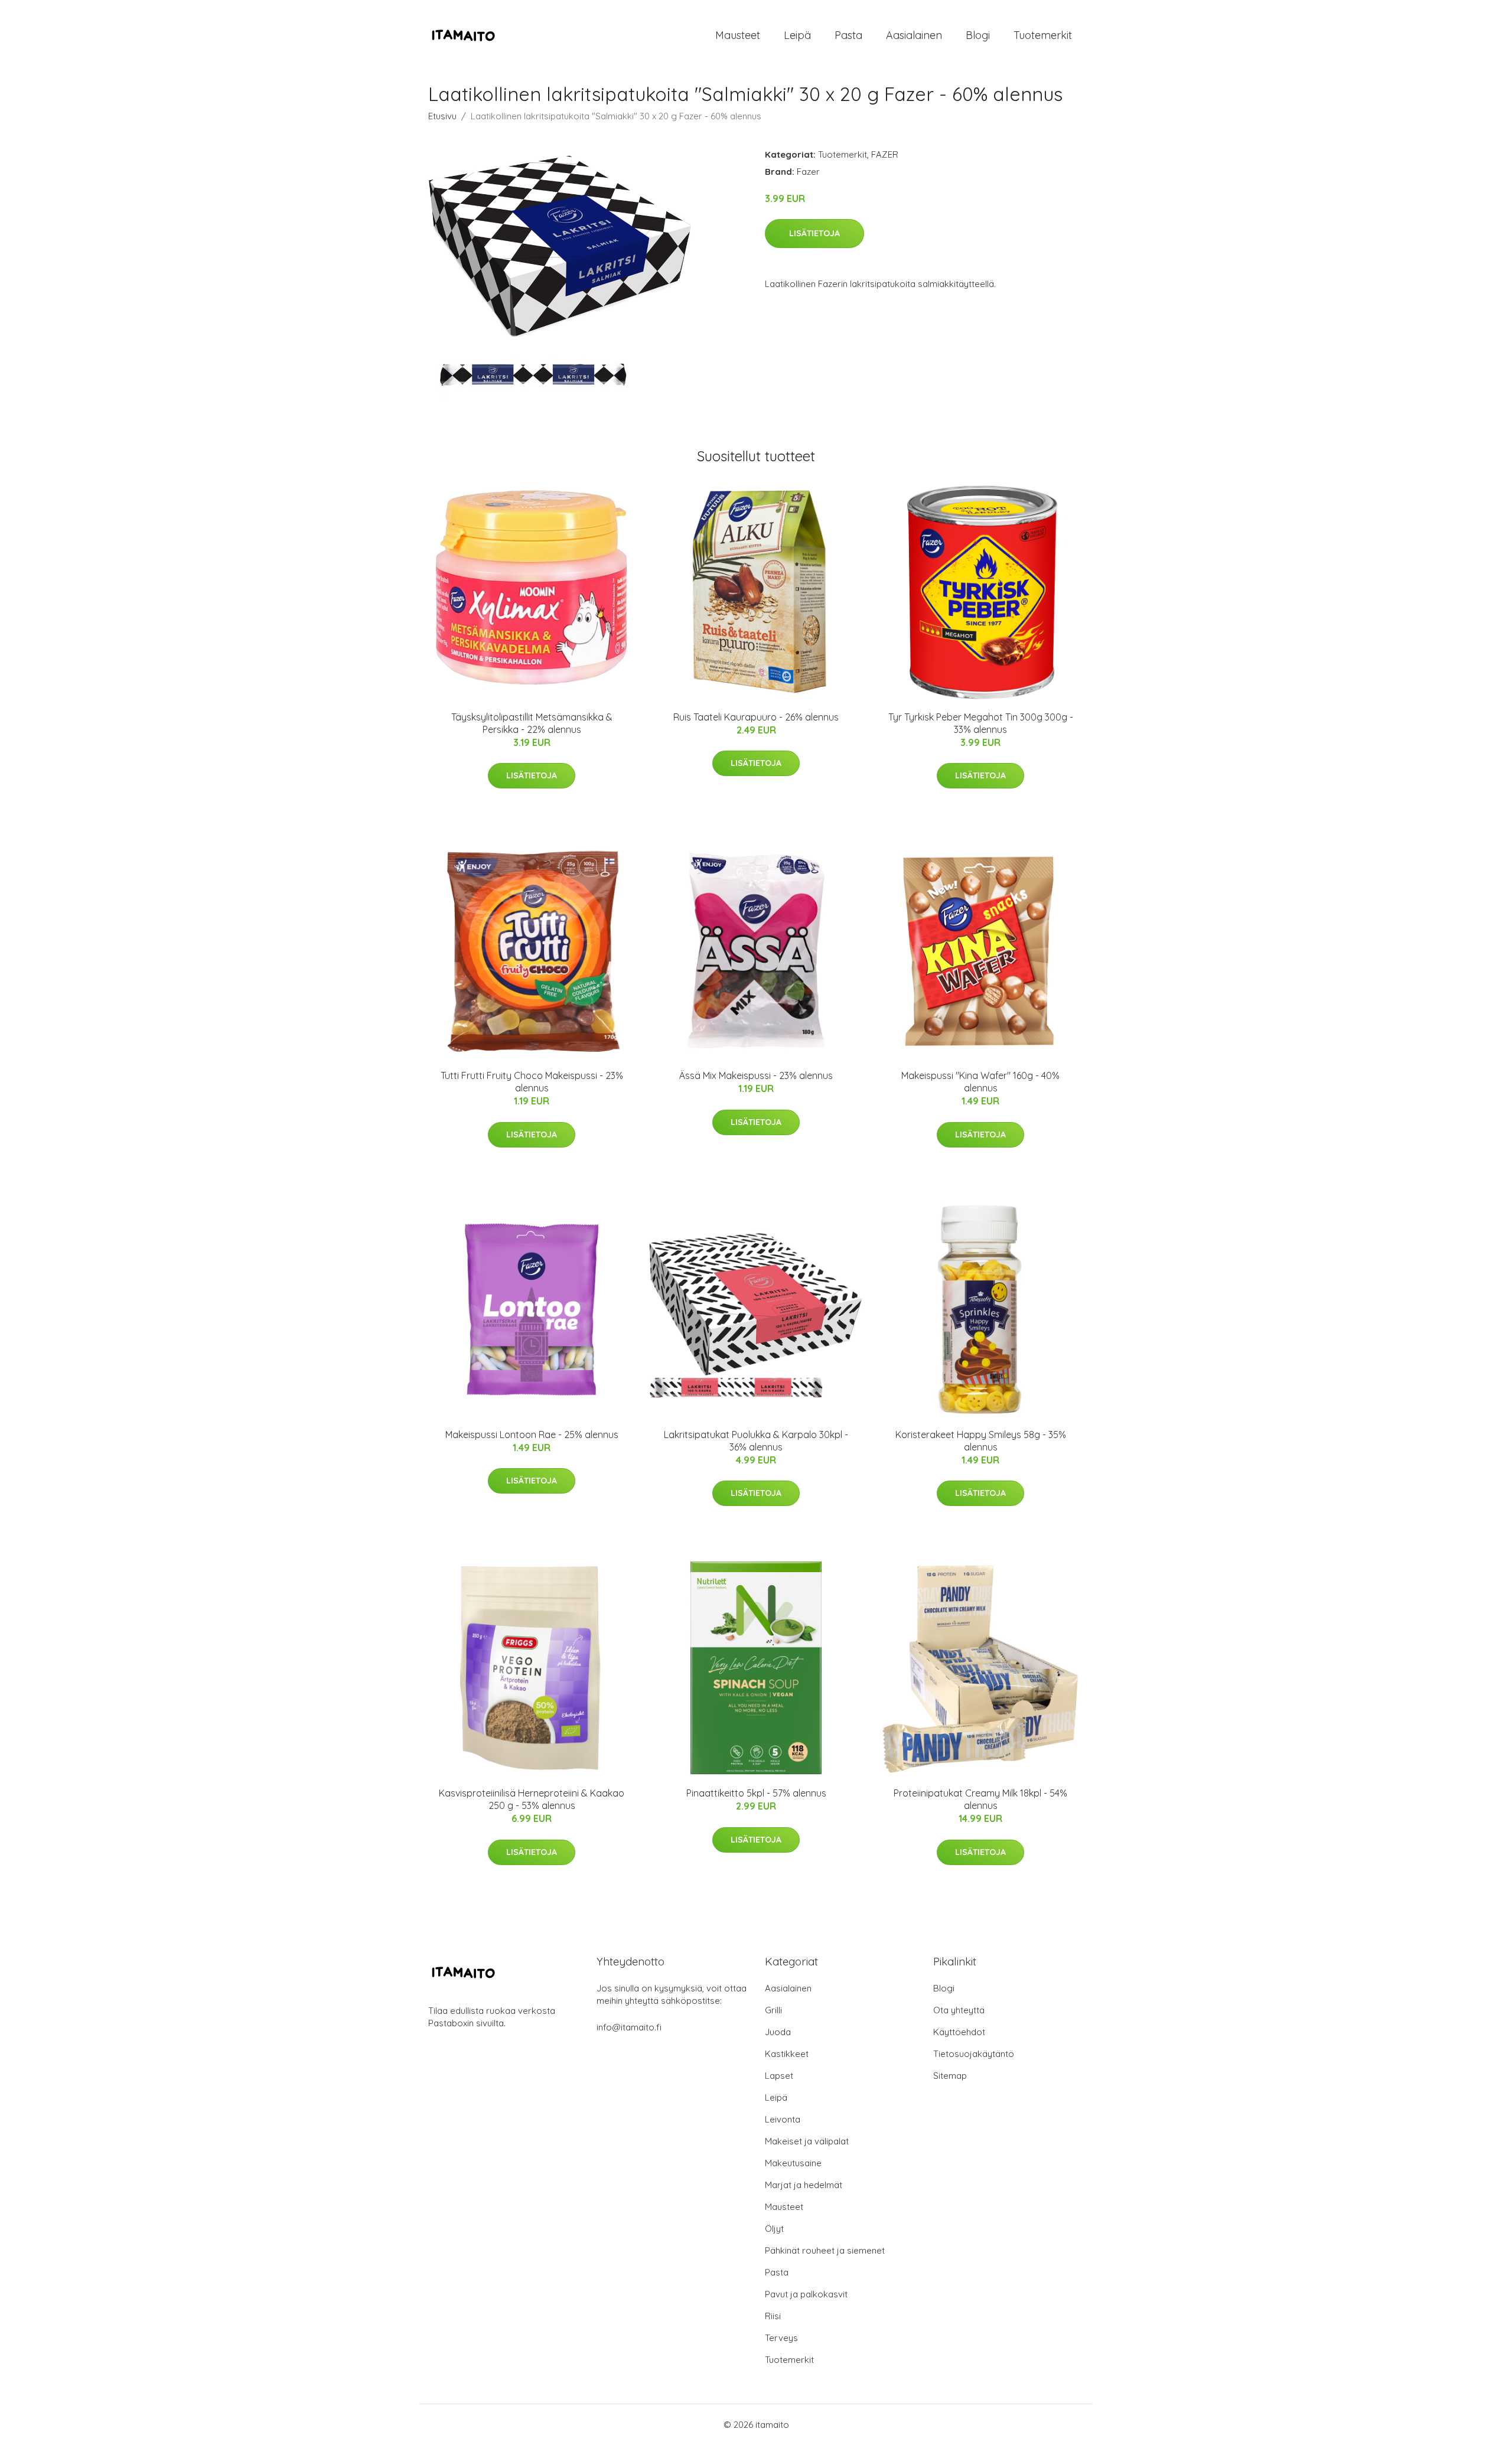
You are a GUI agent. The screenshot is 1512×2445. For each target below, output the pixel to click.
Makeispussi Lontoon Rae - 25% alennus (532, 1435)
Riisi (773, 2316)
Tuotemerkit (1043, 35)
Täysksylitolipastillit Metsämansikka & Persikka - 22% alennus (532, 723)
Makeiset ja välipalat (807, 2141)
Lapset (779, 2076)
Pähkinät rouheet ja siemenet (825, 2250)
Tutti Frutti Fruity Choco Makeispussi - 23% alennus (532, 1082)
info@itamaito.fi (629, 2027)
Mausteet (738, 35)
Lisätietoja (814, 233)
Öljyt (774, 2229)
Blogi (978, 35)
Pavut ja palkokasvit (806, 2294)
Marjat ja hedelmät (804, 2185)
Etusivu (442, 116)
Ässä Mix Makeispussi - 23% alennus (756, 1075)
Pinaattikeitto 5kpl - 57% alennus (756, 1793)
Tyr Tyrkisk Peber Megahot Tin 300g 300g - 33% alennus (981, 723)
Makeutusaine (793, 2163)
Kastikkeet (787, 2054)
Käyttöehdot (959, 2032)
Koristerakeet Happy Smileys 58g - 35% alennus (981, 1441)
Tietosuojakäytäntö (974, 2054)
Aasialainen (914, 35)
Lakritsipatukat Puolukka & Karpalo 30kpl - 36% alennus (756, 1441)
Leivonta (783, 2119)
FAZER (885, 154)
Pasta (848, 35)
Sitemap (950, 2076)
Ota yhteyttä (959, 2010)
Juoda (778, 2032)
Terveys (781, 2338)
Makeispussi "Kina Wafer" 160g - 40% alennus (980, 1082)
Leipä (797, 35)
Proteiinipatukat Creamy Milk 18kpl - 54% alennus (980, 1799)
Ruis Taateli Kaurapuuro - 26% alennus (756, 717)
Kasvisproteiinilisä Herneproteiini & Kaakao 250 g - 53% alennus (532, 1799)
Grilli (773, 2010)
